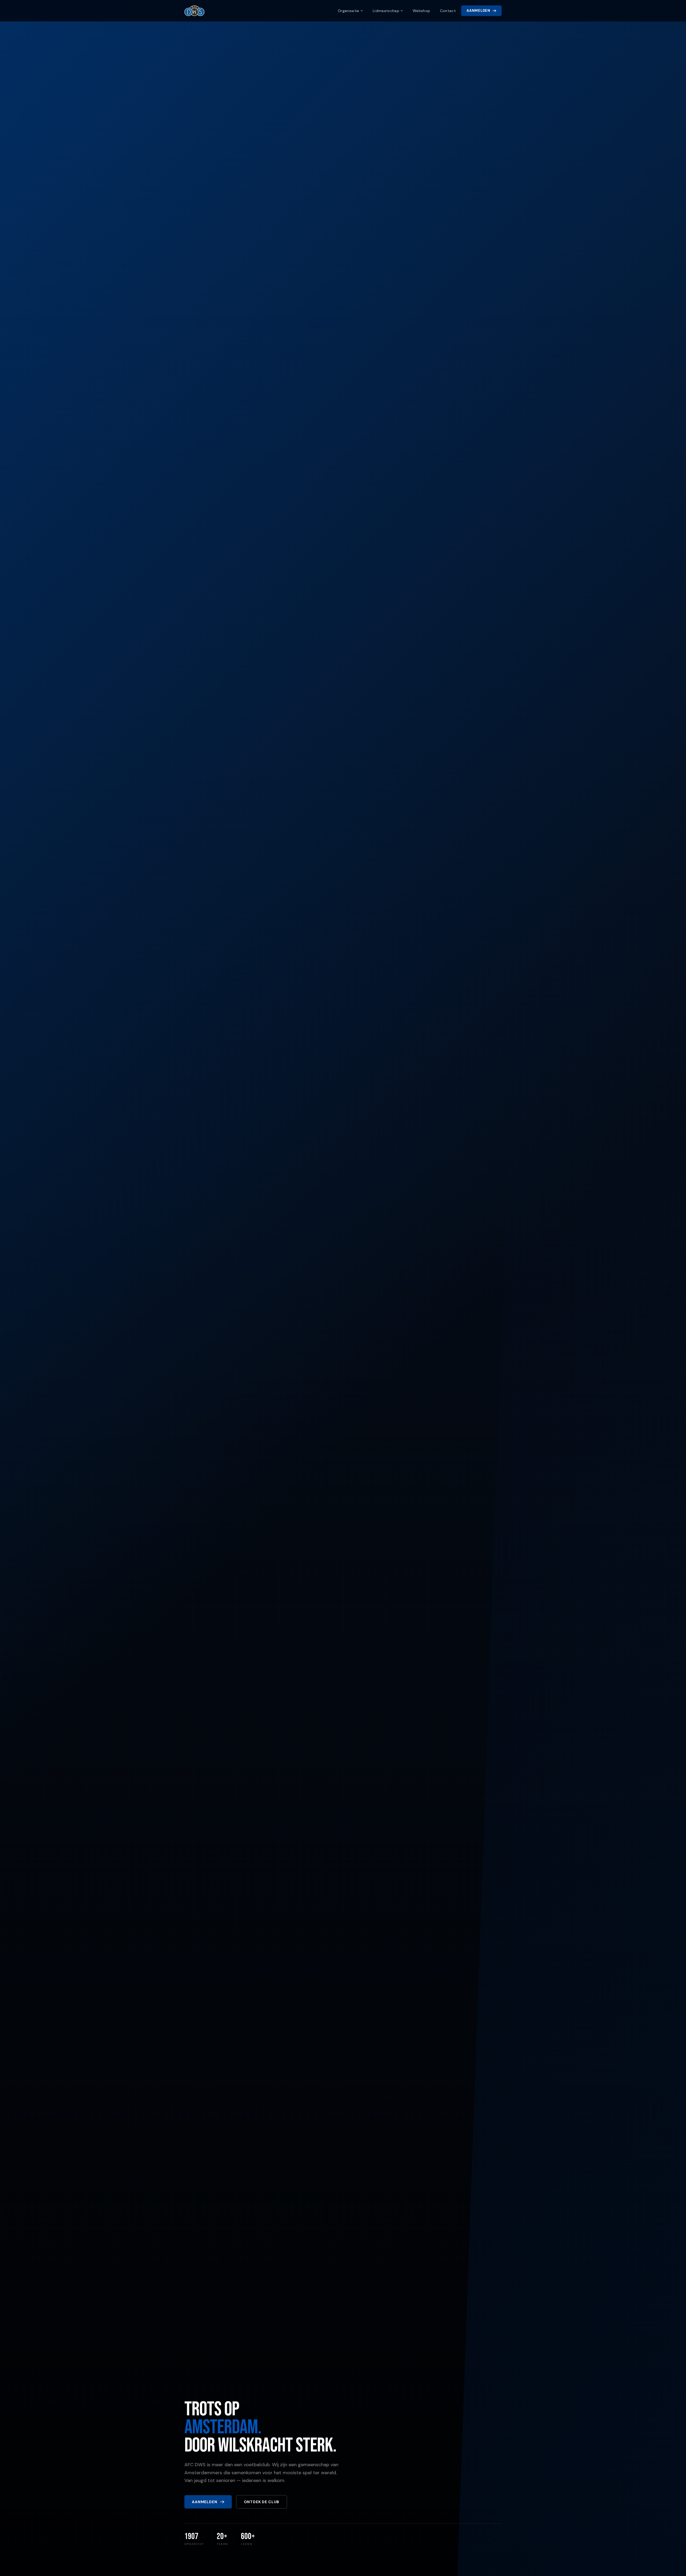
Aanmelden (478, 11)
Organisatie (349, 11)
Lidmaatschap (386, 11)
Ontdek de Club (262, 2502)
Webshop (421, 11)
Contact (448, 11)
